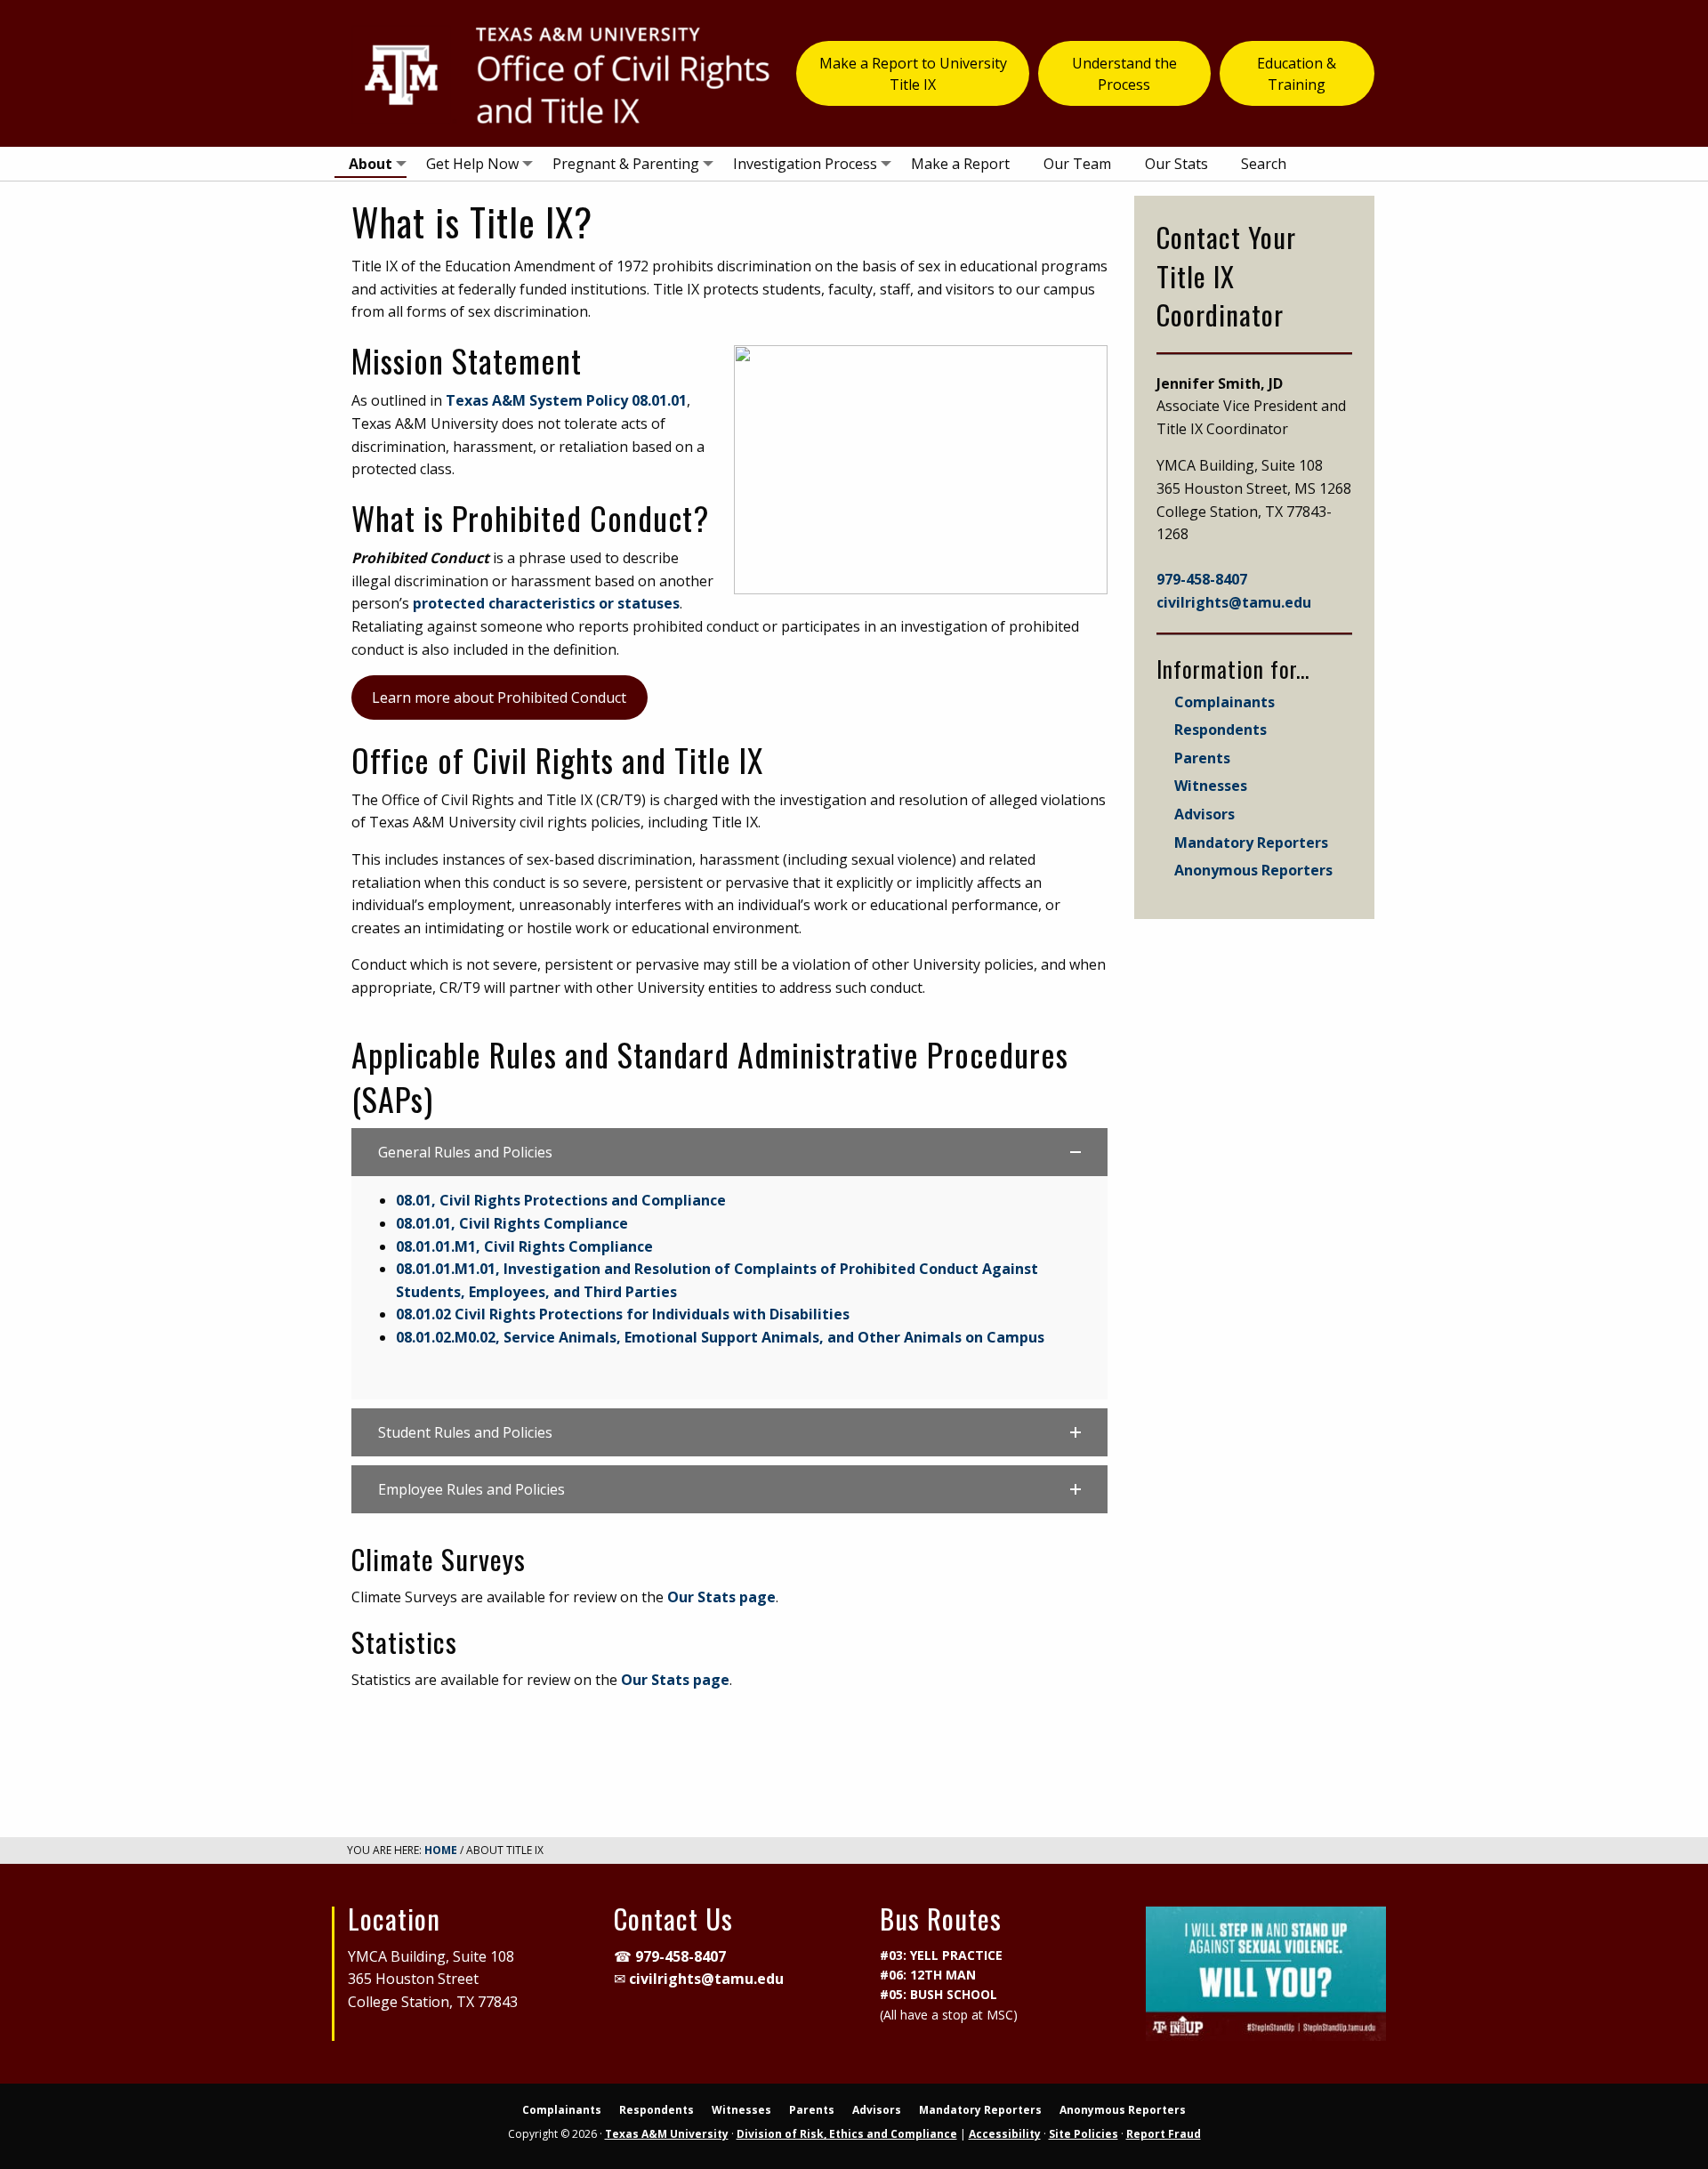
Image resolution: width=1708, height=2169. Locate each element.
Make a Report (960, 164)
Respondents (1221, 730)
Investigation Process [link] (805, 164)
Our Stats (1176, 164)
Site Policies (1084, 2134)
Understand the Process (1124, 74)
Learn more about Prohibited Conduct (499, 697)
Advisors (1204, 814)
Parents (1202, 758)
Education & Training (1297, 74)
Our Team (1077, 164)
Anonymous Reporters (1253, 870)
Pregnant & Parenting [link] (626, 164)
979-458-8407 (1202, 579)
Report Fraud (1164, 2134)
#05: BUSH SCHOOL (939, 1994)
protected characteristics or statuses (546, 603)
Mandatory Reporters (1251, 843)
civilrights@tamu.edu (1234, 602)
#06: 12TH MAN (928, 1975)
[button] (729, 1152)
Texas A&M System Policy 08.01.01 (566, 400)
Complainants (1225, 702)
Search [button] (1264, 164)
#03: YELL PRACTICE (941, 1955)
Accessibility (1005, 2134)
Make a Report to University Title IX (913, 74)
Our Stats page (721, 1597)
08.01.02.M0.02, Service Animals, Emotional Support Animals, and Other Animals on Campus (720, 1337)
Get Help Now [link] (472, 164)
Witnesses (1211, 786)
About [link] (371, 164)
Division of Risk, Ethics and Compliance (847, 2134)
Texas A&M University (667, 2134)
